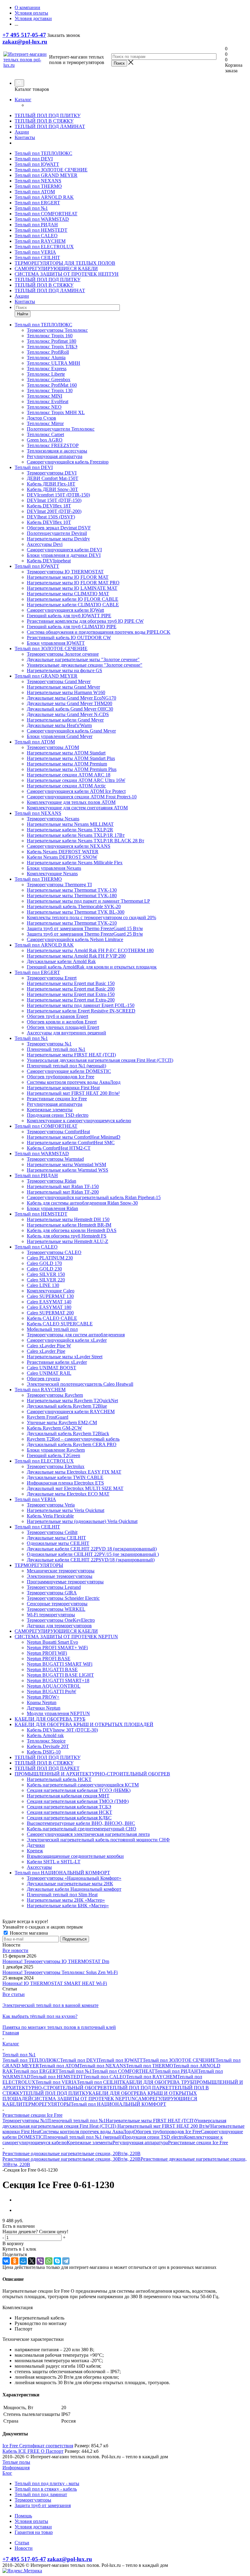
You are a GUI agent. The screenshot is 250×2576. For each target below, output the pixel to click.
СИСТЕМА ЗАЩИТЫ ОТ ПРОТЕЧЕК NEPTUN (83, 2099)
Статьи (22, 2543)
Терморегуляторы (33, 2500)
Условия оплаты (31, 2521)
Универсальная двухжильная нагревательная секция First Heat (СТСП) (114, 2123)
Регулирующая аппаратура (140, 2142)
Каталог (23, 100)
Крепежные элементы (90, 2142)
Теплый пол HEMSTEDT (41, 230)
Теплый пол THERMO (38, 186)
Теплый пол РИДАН (36, 225)
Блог (7, 2473)
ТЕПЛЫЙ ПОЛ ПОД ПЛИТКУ (48, 115)
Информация (16, 2468)
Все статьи (14, 1994)
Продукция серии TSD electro (153, 2137)
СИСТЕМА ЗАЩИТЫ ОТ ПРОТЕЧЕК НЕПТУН (67, 274)
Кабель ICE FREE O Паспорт (33, 2451)
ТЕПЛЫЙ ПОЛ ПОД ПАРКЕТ (139, 2088)
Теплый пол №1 (31, 208)
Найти (23, 314)
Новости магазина (28, 1933)
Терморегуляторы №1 (25, 2121)
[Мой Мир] (23, 2261)
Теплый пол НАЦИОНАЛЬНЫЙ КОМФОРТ (118, 2104)
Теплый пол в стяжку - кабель (46, 2489)
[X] (32, 2261)
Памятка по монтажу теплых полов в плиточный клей (59, 2027)
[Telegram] (66, 2261)
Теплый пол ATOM (35, 192)
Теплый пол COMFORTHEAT (46, 214)
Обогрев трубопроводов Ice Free (167, 2132)
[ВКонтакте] (6, 2261)
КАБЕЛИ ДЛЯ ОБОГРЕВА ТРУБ (158, 2082)
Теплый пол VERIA (35, 252)
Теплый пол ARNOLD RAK (44, 197)
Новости (24, 2548)
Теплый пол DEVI (34, 159)
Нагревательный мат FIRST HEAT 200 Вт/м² (164, 2126)
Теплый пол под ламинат (41, 2494)
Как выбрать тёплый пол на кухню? (40, 2016)
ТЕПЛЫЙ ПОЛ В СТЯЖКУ (44, 121)
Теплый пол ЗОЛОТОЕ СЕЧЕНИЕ (51, 170)
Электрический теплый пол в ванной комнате (50, 2005)
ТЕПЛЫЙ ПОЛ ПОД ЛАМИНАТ (50, 126)
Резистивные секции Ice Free (198, 2142)
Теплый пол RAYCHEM (40, 241)
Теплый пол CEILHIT (37, 258)
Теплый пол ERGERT (37, 203)
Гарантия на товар (34, 2532)
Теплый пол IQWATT (37, 164)
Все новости (15, 1950)
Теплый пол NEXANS (38, 181)
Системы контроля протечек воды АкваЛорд (87, 2132)
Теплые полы (16, 2462)
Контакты (25, 137)
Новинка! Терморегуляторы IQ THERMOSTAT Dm (56, 1961)
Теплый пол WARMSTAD (42, 219)
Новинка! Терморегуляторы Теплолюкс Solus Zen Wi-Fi (60, 1972)
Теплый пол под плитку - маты (47, 2483)
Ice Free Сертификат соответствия (38, 2446)
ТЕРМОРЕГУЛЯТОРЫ (46, 2104)
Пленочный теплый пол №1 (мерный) (83, 2137)
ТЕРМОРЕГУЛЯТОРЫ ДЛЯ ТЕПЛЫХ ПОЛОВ (65, 263)
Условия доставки (33, 2527)
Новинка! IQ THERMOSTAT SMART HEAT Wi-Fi (55, 1983)
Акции (22, 132)
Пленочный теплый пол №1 (77, 2121)
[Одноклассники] (15, 2261)
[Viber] (40, 2261)
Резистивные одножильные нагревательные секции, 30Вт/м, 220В (71, 2159)
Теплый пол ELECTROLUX (44, 247)
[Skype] (57, 2261)
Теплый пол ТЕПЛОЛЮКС (43, 153)
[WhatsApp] (49, 2261)
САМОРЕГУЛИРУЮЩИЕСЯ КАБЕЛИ (56, 269)
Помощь (23, 2516)
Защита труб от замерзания (43, 2505)
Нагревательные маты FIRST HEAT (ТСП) (150, 2121)
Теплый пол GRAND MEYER (46, 175)
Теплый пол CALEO (36, 236)
